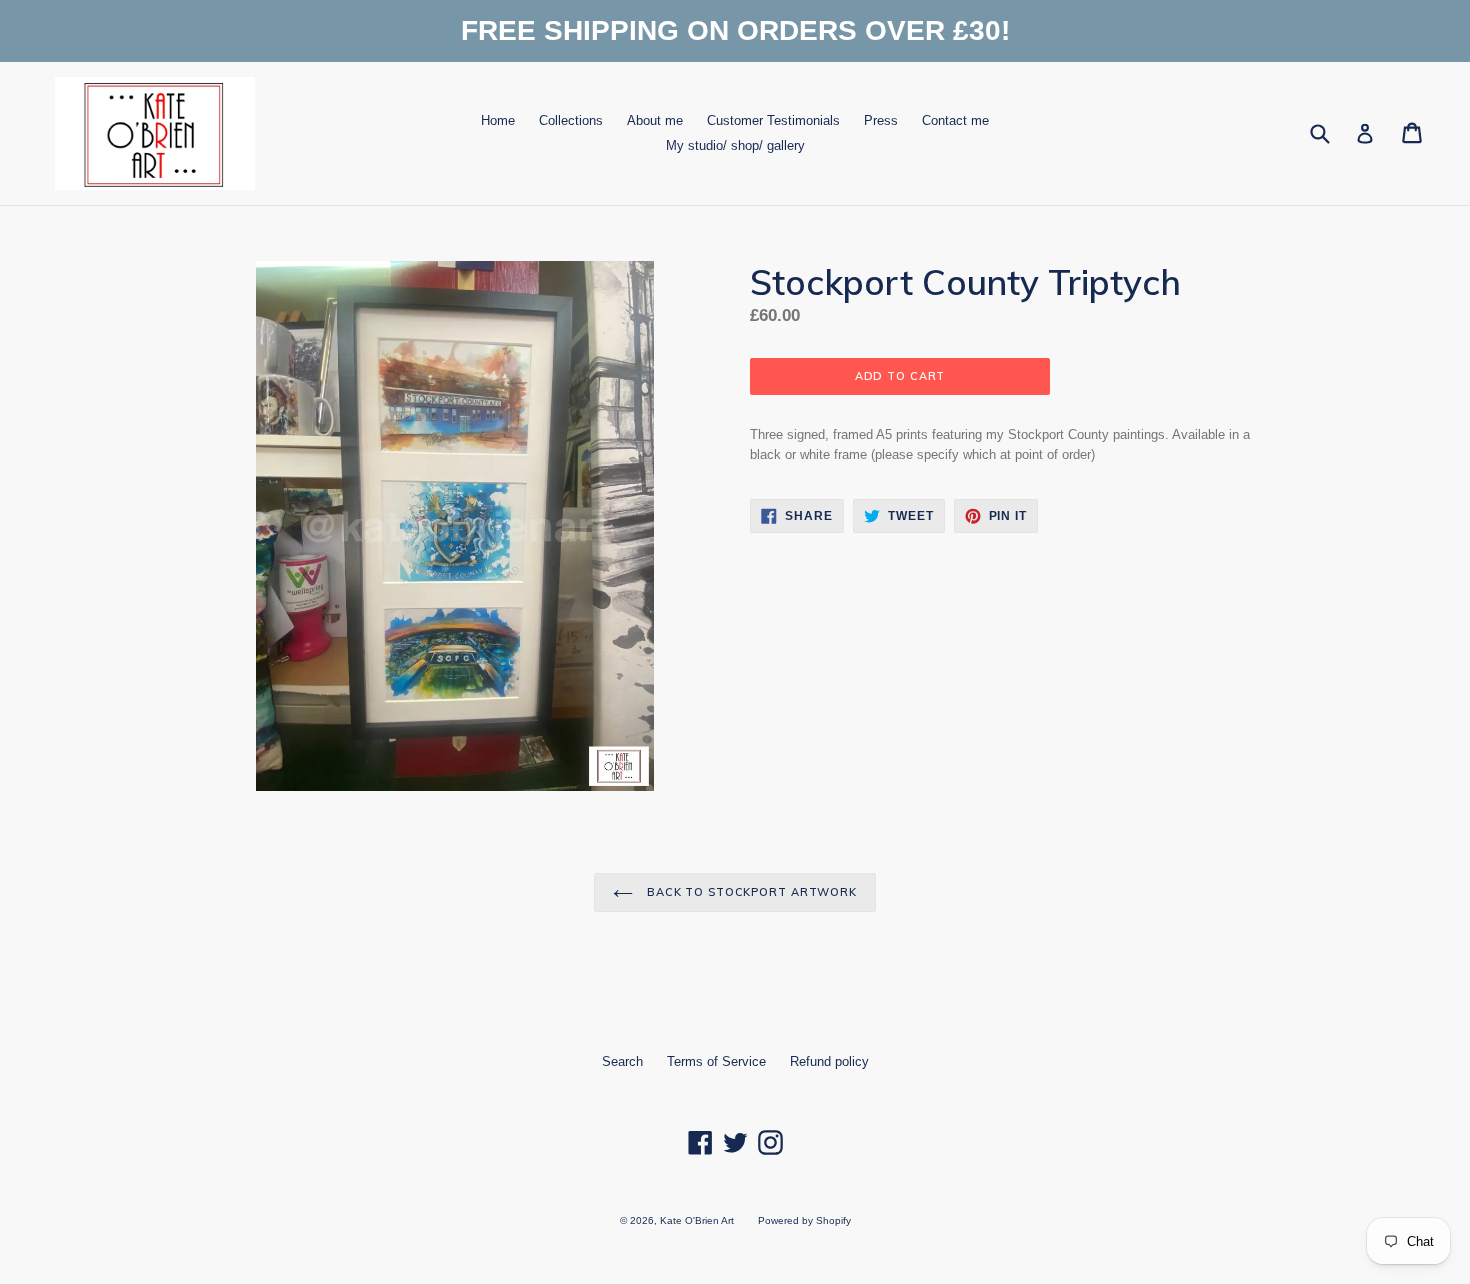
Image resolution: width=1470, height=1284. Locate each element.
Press (881, 120)
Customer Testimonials (773, 120)
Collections (571, 120)
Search (622, 1061)
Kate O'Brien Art (697, 1220)
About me (655, 120)
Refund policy (829, 1061)
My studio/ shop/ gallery (735, 145)
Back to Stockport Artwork (750, 892)
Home (498, 120)
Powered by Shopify (804, 1220)
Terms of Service (716, 1061)
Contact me (955, 120)
